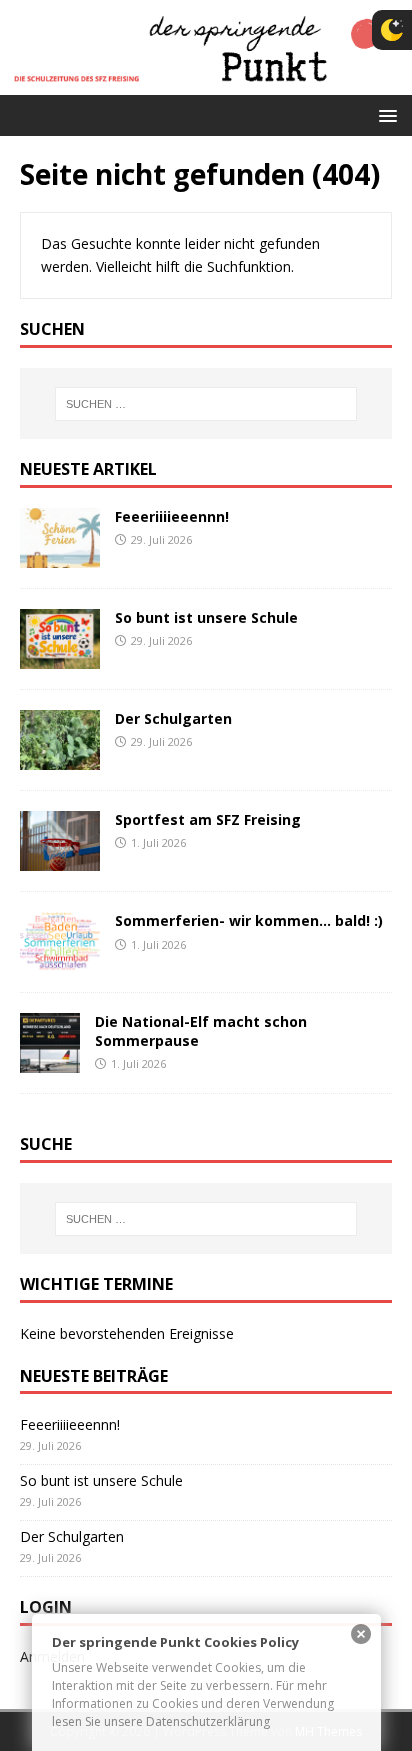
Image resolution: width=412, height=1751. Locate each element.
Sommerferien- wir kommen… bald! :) (249, 920)
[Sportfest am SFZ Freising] (60, 859)
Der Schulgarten (173, 718)
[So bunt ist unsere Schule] (60, 657)
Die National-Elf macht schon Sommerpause (201, 1030)
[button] (384, 114)
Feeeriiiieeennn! (172, 516)
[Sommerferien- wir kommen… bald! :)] (60, 960)
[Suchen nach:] (206, 404)
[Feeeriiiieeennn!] (60, 556)
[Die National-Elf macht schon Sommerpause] (50, 1061)
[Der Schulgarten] (60, 758)
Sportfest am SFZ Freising (208, 819)
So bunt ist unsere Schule (206, 617)
